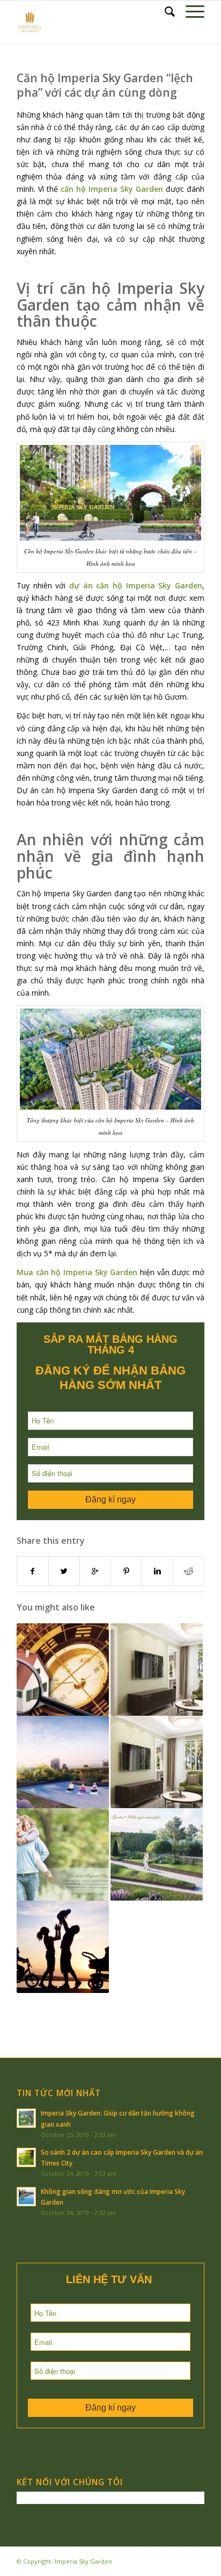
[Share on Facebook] (33, 1571)
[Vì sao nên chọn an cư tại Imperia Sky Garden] (157, 1670)
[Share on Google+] (95, 1571)
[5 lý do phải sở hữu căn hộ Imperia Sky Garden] (63, 1947)
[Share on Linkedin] (157, 1571)
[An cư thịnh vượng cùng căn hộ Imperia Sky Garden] (63, 1670)
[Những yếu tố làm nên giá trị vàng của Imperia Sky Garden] (63, 1762)
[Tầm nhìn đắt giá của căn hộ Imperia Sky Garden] (157, 1854)
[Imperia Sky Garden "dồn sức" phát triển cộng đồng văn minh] (63, 1854)
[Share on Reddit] (189, 1571)
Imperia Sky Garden (83, 2561)
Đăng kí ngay (110, 1499)
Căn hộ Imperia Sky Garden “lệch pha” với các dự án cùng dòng (105, 85)
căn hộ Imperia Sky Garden (112, 189)
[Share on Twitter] (64, 1571)
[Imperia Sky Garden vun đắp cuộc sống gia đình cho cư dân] (157, 1762)
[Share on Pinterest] (126, 1571)
